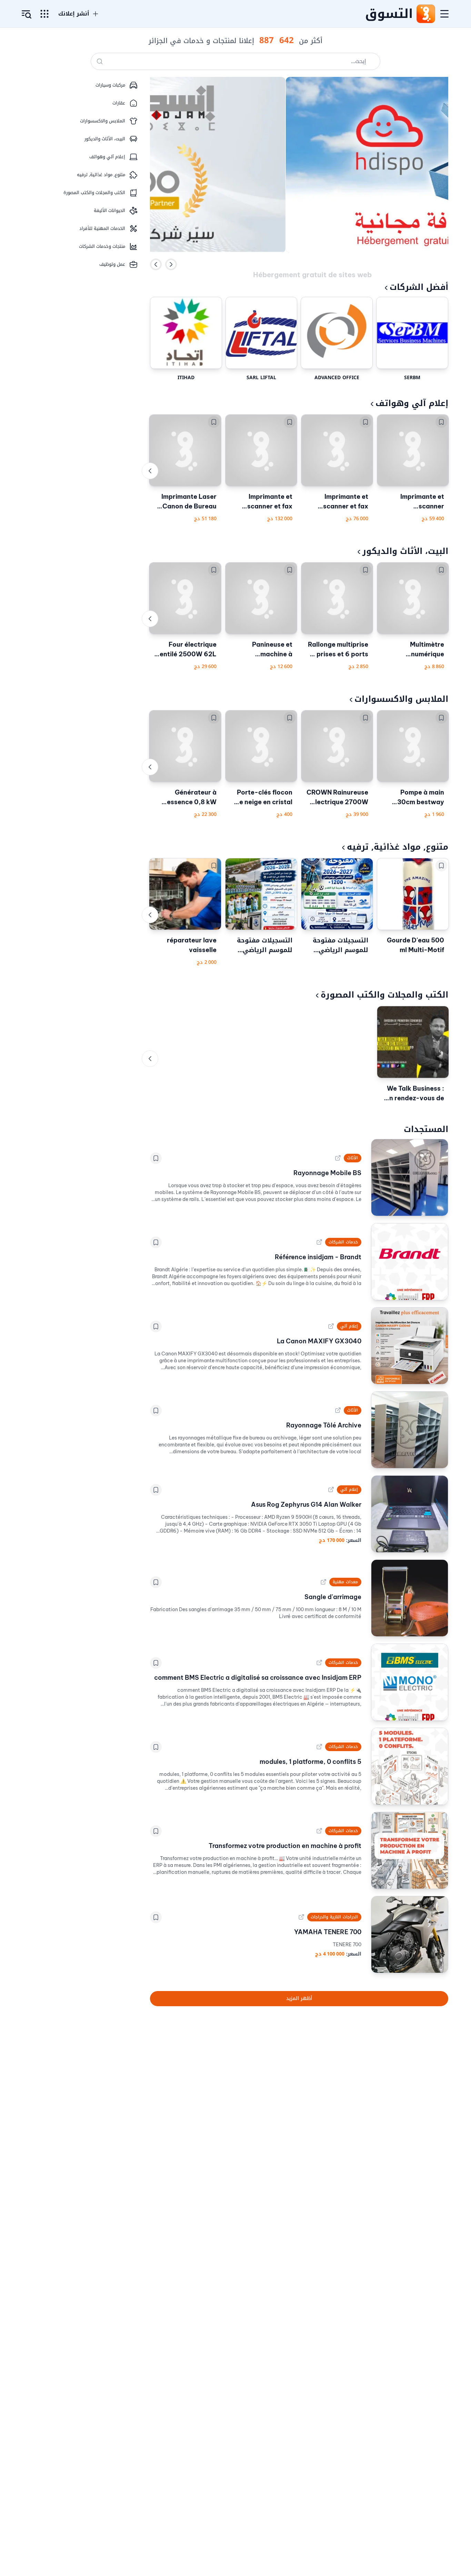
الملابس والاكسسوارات (401, 699)
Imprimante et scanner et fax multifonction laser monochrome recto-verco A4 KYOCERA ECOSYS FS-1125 (338, 502)
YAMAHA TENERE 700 (328, 1932)
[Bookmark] (441, 422)
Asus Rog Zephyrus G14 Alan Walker (306, 1504)
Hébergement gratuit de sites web (312, 264)
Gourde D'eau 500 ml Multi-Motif (415, 945)
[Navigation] (444, 14)
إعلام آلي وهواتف (412, 403)
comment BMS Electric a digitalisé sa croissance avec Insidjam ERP (258, 1678)
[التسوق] (425, 14)
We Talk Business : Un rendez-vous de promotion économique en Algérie (414, 1094)
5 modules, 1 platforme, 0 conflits (310, 1762)
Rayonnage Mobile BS (327, 1173)
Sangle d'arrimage (333, 1597)
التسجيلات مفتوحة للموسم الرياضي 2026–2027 (340, 945)
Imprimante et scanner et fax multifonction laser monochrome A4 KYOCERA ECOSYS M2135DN (262, 502)
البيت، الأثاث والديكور (405, 551)
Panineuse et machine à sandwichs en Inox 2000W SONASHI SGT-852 (264, 650)
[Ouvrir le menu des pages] (44, 14)
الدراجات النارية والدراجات (334, 1917)
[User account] (27, 14)
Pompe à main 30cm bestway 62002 (421, 798)
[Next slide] (171, 264)
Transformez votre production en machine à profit (285, 1846)
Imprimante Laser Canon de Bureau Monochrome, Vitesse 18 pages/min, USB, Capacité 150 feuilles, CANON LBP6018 (189, 502)
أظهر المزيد (299, 1998)
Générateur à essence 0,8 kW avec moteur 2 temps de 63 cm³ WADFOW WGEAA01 (190, 798)
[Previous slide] (156, 264)
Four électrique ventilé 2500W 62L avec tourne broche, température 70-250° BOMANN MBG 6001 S (185, 650)
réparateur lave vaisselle (192, 945)
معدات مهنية (345, 1582)
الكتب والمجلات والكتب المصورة (384, 995)
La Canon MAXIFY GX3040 (319, 1341)
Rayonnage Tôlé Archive (324, 1425)
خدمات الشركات (343, 1242)
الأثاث (353, 1158)
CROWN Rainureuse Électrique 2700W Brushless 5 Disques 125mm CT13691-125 (337, 798)
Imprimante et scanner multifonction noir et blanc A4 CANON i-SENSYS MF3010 (414, 502)
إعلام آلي (349, 1326)
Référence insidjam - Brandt (318, 1257)
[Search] (100, 61)
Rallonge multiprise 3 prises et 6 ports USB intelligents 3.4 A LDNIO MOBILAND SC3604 (337, 650)
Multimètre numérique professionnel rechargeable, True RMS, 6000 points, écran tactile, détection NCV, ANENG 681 (414, 650)
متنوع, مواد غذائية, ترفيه (398, 847)
